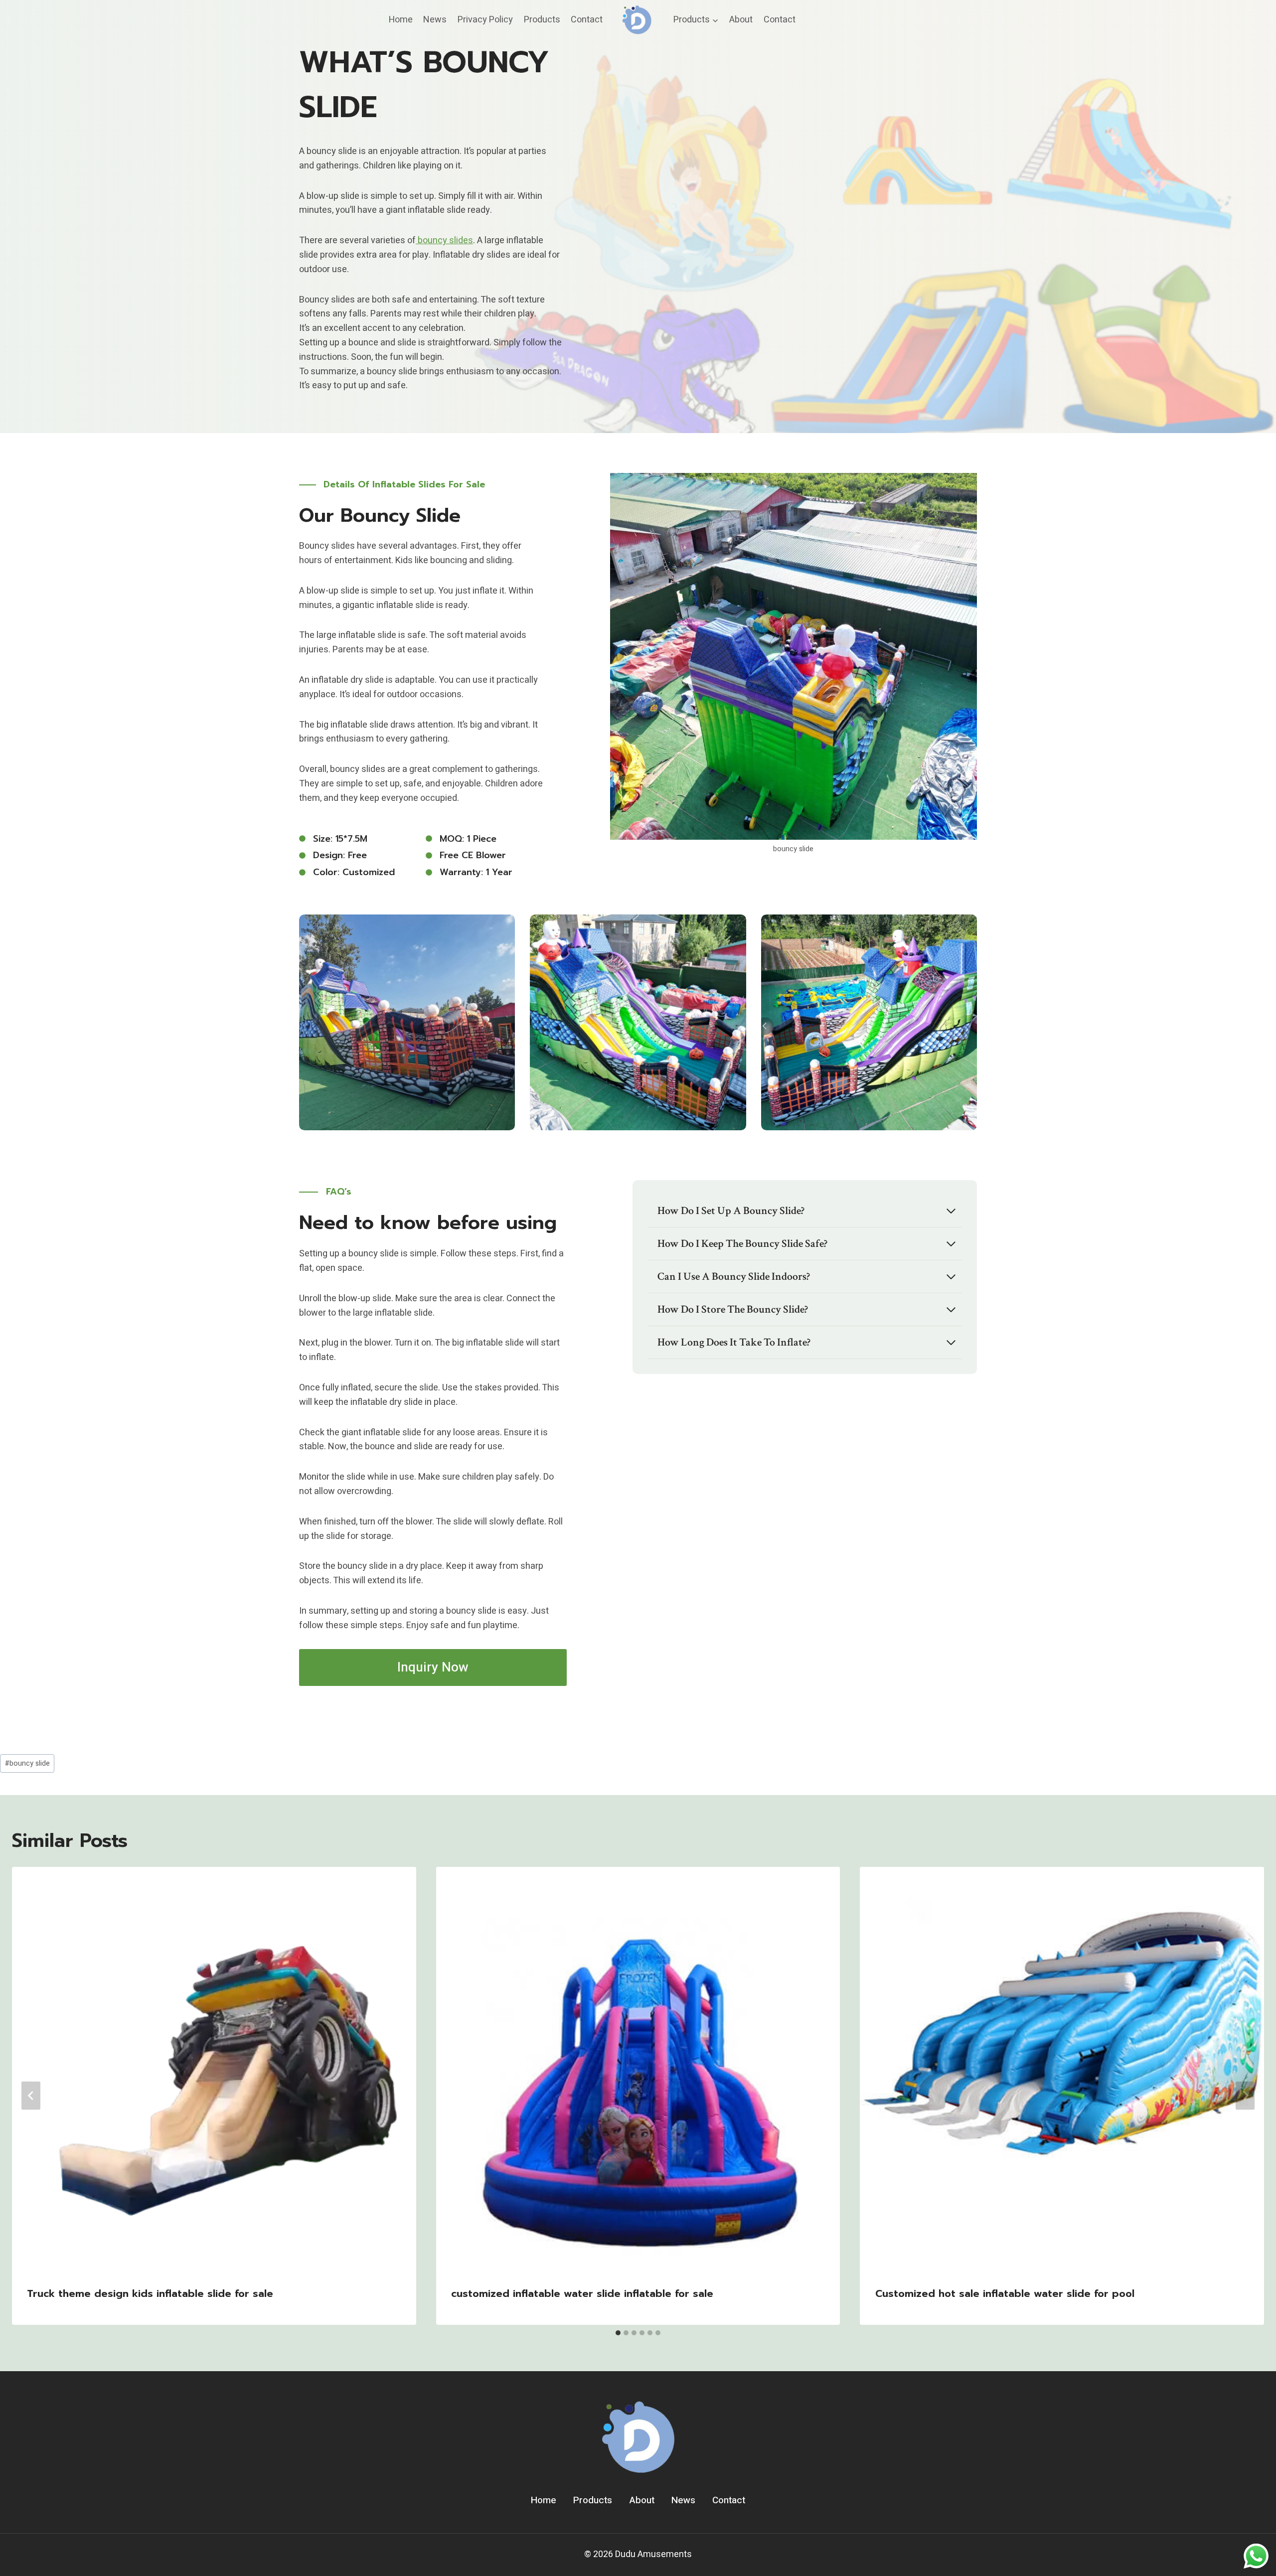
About (741, 20)
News (435, 20)
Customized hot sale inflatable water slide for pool (1005, 2293)
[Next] (1245, 2096)
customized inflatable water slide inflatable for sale (582, 2293)
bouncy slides (444, 240)
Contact (587, 20)
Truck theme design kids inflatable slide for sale (150, 2293)
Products (542, 20)
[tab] (618, 2333)
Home (401, 20)
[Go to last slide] (31, 2096)
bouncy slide (27, 1763)
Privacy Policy (485, 20)
